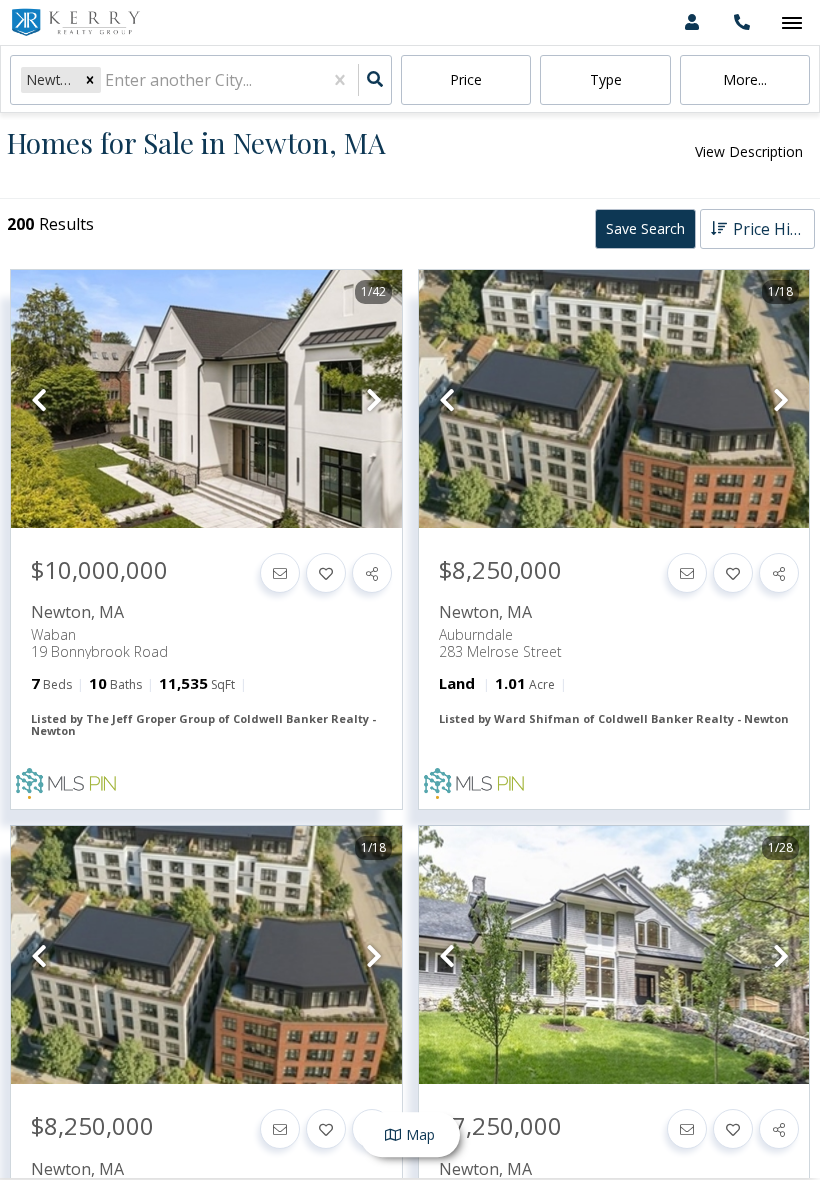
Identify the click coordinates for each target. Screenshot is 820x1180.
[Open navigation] (791, 23)
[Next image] (374, 400)
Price (466, 79)
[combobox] (107, 80)
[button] (90, 79)
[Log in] (691, 22)
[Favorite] (326, 573)
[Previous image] (39, 400)
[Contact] (280, 573)
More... (745, 79)
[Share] (372, 573)
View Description (749, 151)
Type (606, 79)
